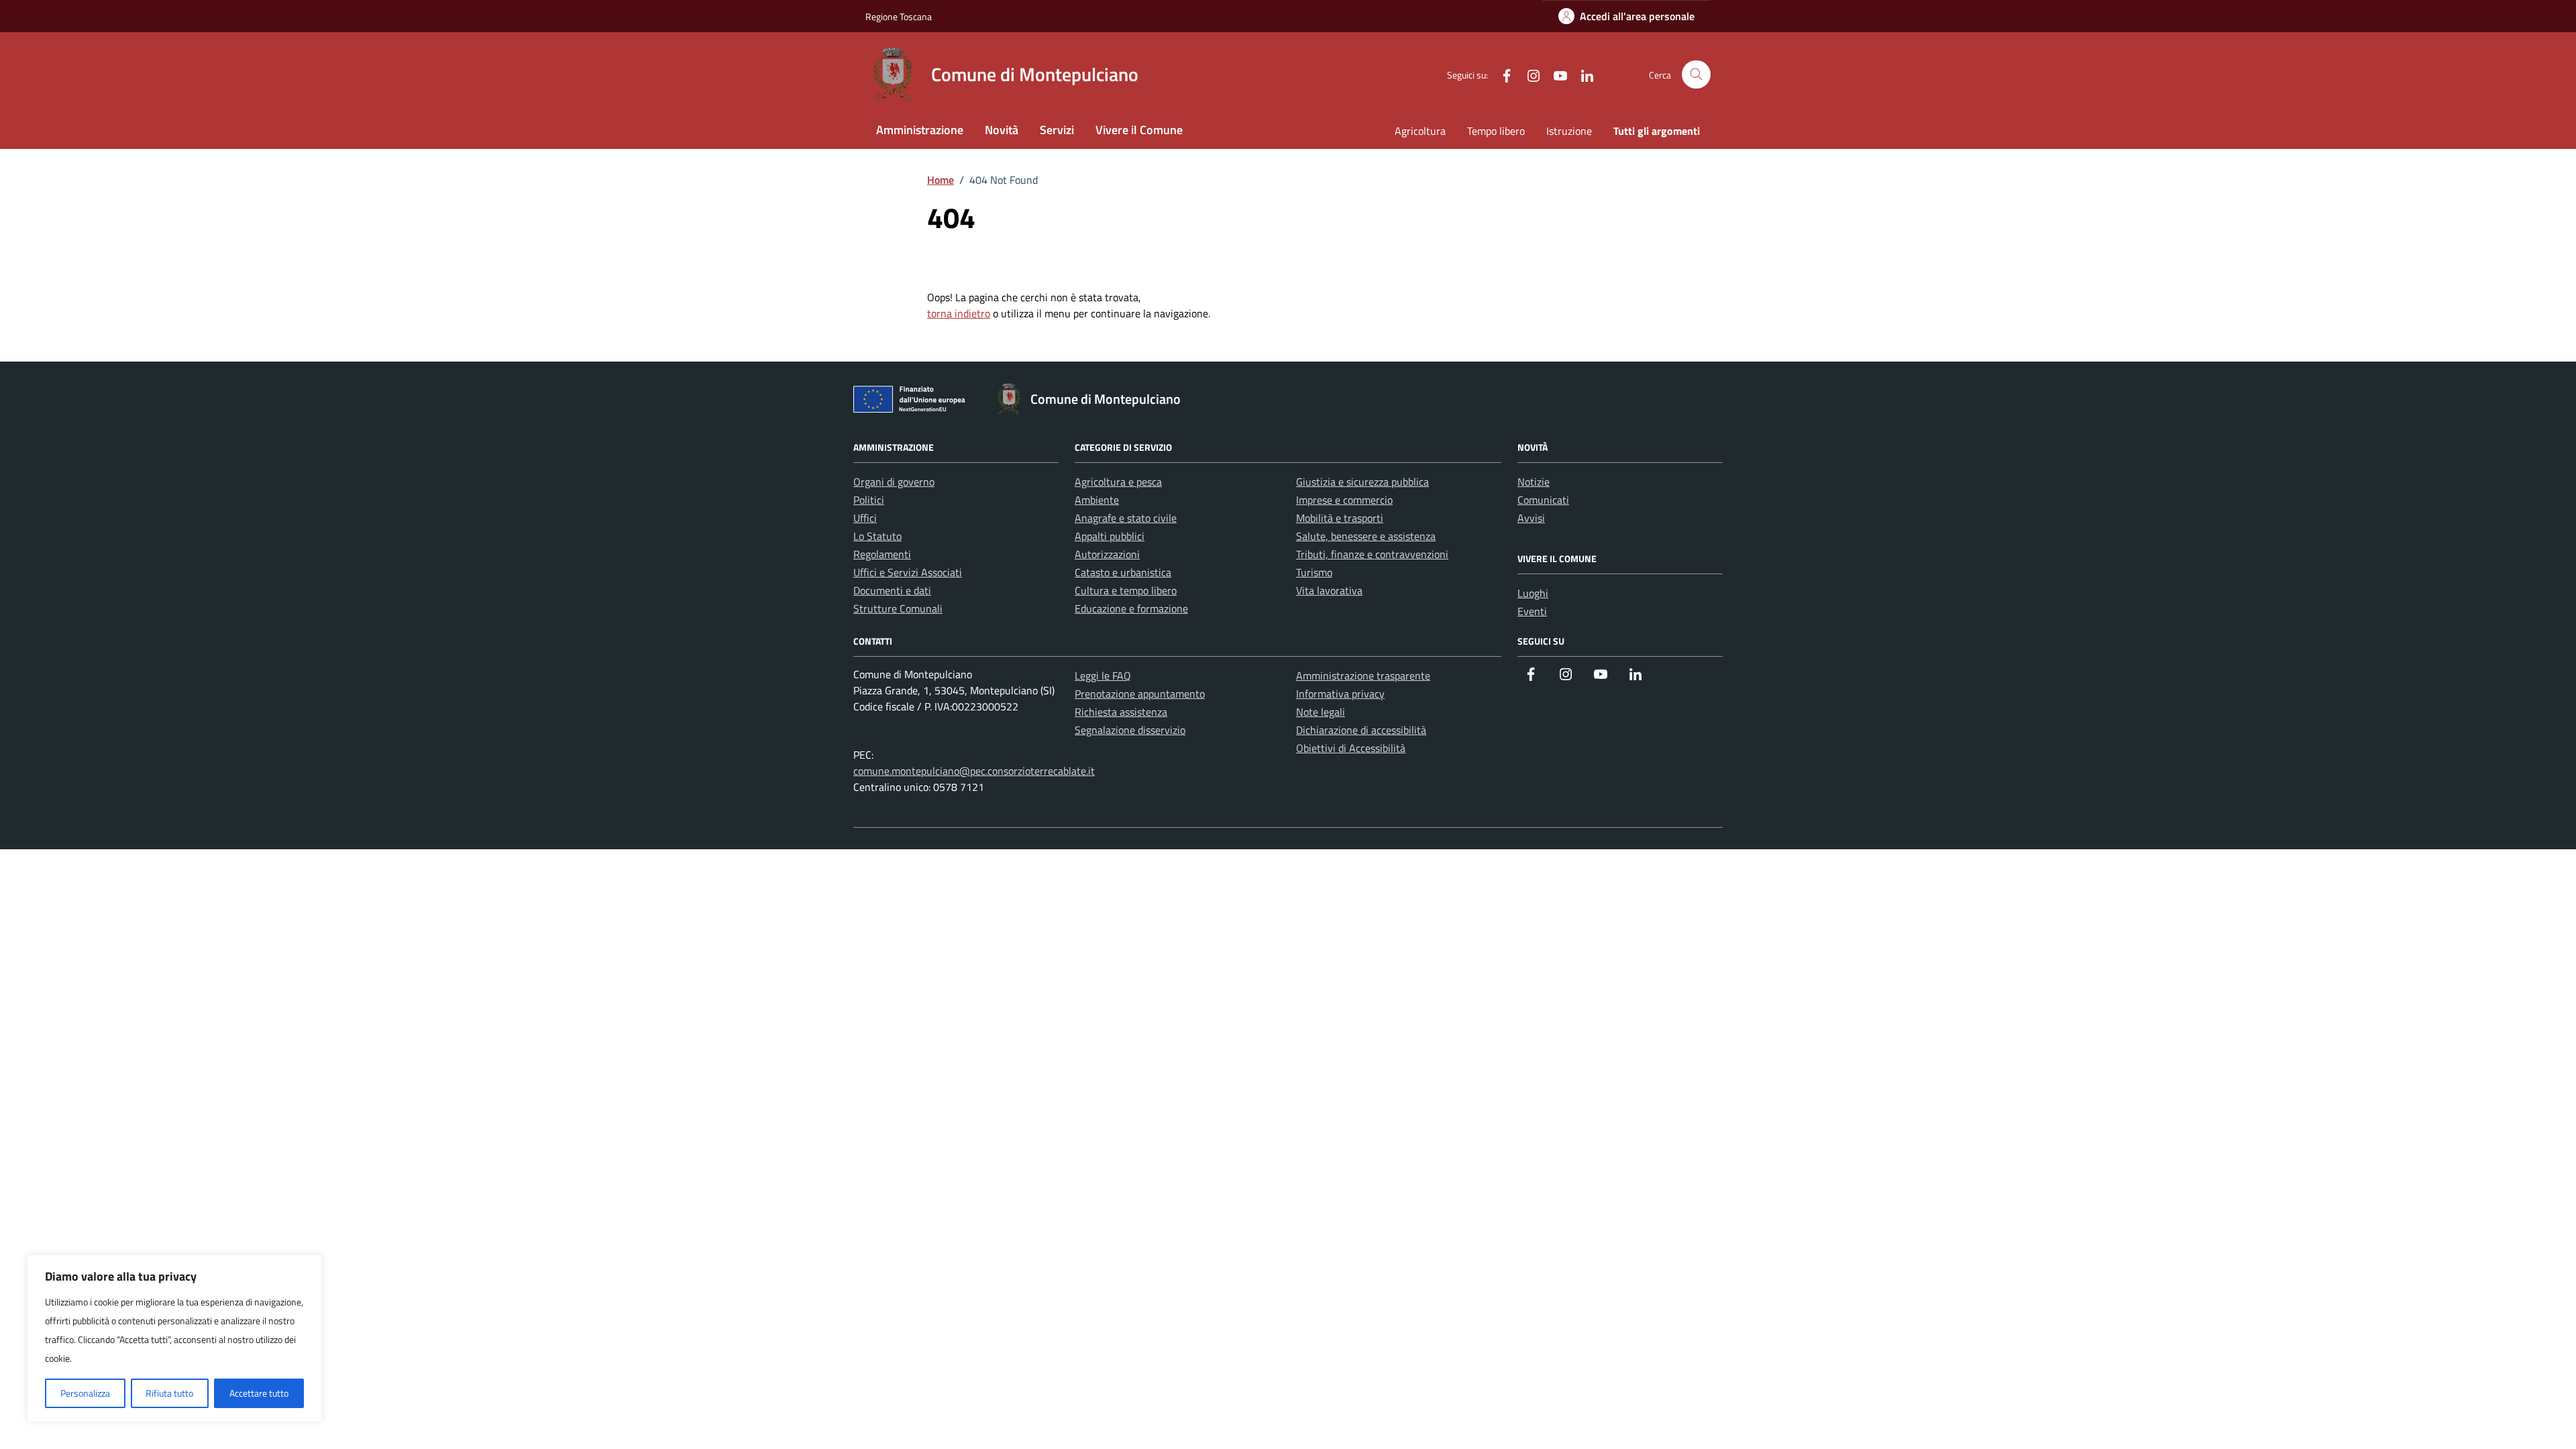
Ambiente (1097, 500)
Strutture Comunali (898, 608)
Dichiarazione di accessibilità (1361, 730)
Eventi (1532, 611)
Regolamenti (882, 554)
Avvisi (1531, 518)
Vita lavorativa (1329, 590)
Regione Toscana (899, 16)
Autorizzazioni (1107, 554)
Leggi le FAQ (1103, 676)
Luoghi (1533, 593)
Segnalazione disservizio (1130, 730)
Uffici (865, 518)
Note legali (1321, 712)
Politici (869, 500)
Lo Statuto (877, 536)
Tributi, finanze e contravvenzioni (1372, 554)
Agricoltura (1420, 131)
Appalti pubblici (1110, 536)
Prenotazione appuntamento (1140, 694)
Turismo (1314, 572)
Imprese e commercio (1344, 500)
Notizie (1534, 482)
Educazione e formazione (1131, 608)
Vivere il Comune (1139, 130)
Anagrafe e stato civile (1126, 518)
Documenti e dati (892, 590)
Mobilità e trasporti (1340, 518)
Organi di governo (894, 482)
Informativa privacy (1340, 694)
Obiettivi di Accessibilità (1351, 748)
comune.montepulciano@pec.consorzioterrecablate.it (974, 771)
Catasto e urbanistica (1123, 572)
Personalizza (85, 1393)
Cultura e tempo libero (1126, 590)
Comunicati (1543, 500)
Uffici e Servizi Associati (908, 572)
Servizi (1057, 130)
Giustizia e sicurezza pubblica (1362, 482)
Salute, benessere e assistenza (1366, 536)
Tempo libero (1496, 131)
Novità (1002, 130)
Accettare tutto (259, 1393)
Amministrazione (920, 130)
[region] (174, 1338)
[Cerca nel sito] (1696, 75)
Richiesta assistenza (1121, 712)
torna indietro (959, 313)
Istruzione (1569, 131)
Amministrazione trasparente (1363, 676)
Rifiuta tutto (169, 1393)
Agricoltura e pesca (1118, 482)
